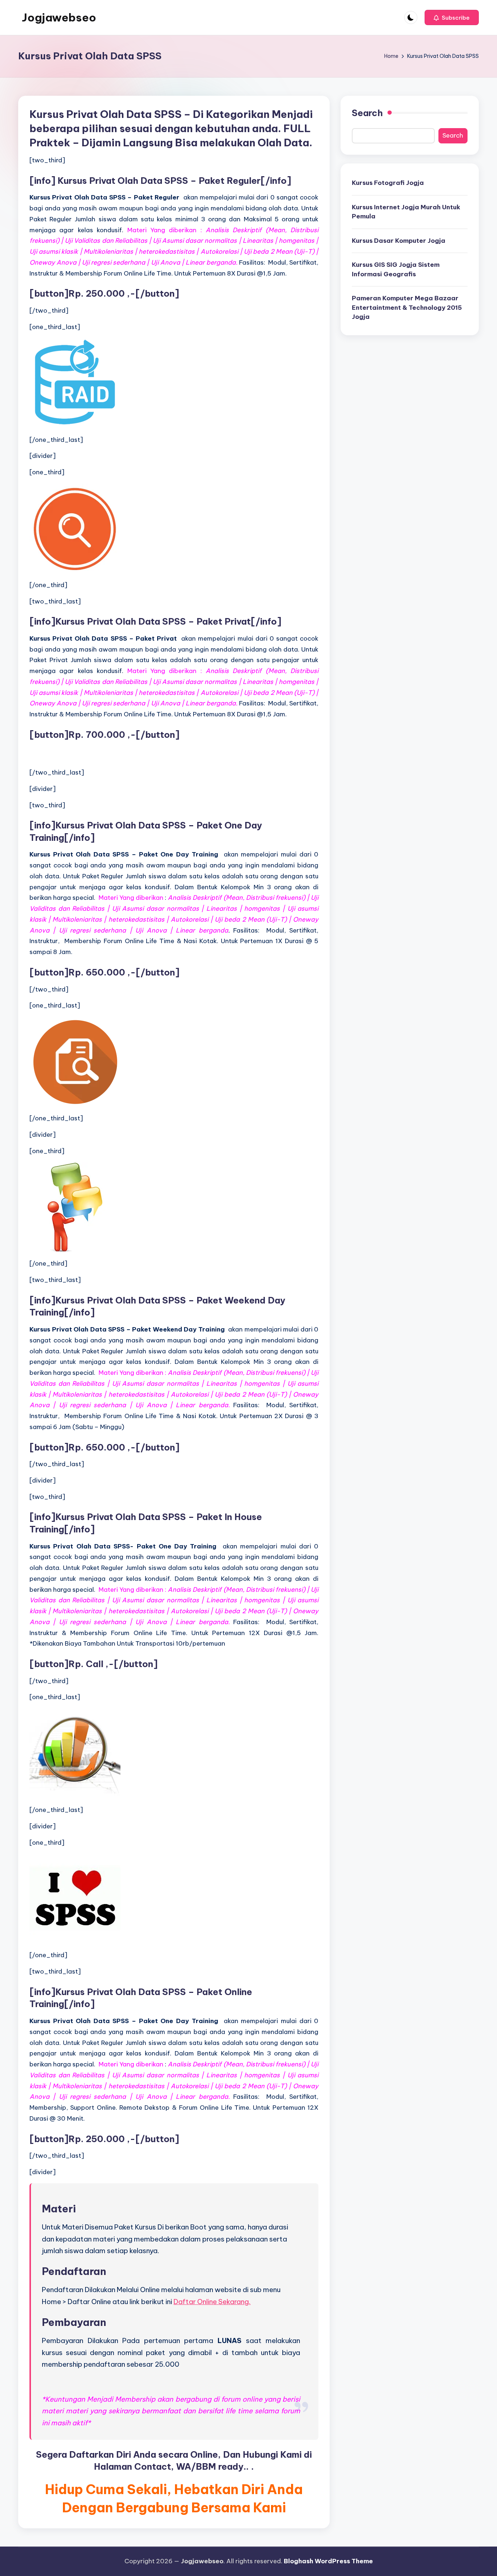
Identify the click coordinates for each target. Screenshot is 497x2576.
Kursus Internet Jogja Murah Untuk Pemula (406, 212)
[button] (452, 17)
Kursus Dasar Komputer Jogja (399, 241)
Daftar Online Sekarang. (212, 2302)
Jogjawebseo (59, 17)
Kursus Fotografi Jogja (388, 183)
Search (367, 113)
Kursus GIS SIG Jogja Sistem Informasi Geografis (396, 269)
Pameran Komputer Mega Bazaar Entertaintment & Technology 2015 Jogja (407, 307)
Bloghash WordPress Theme (328, 2561)
